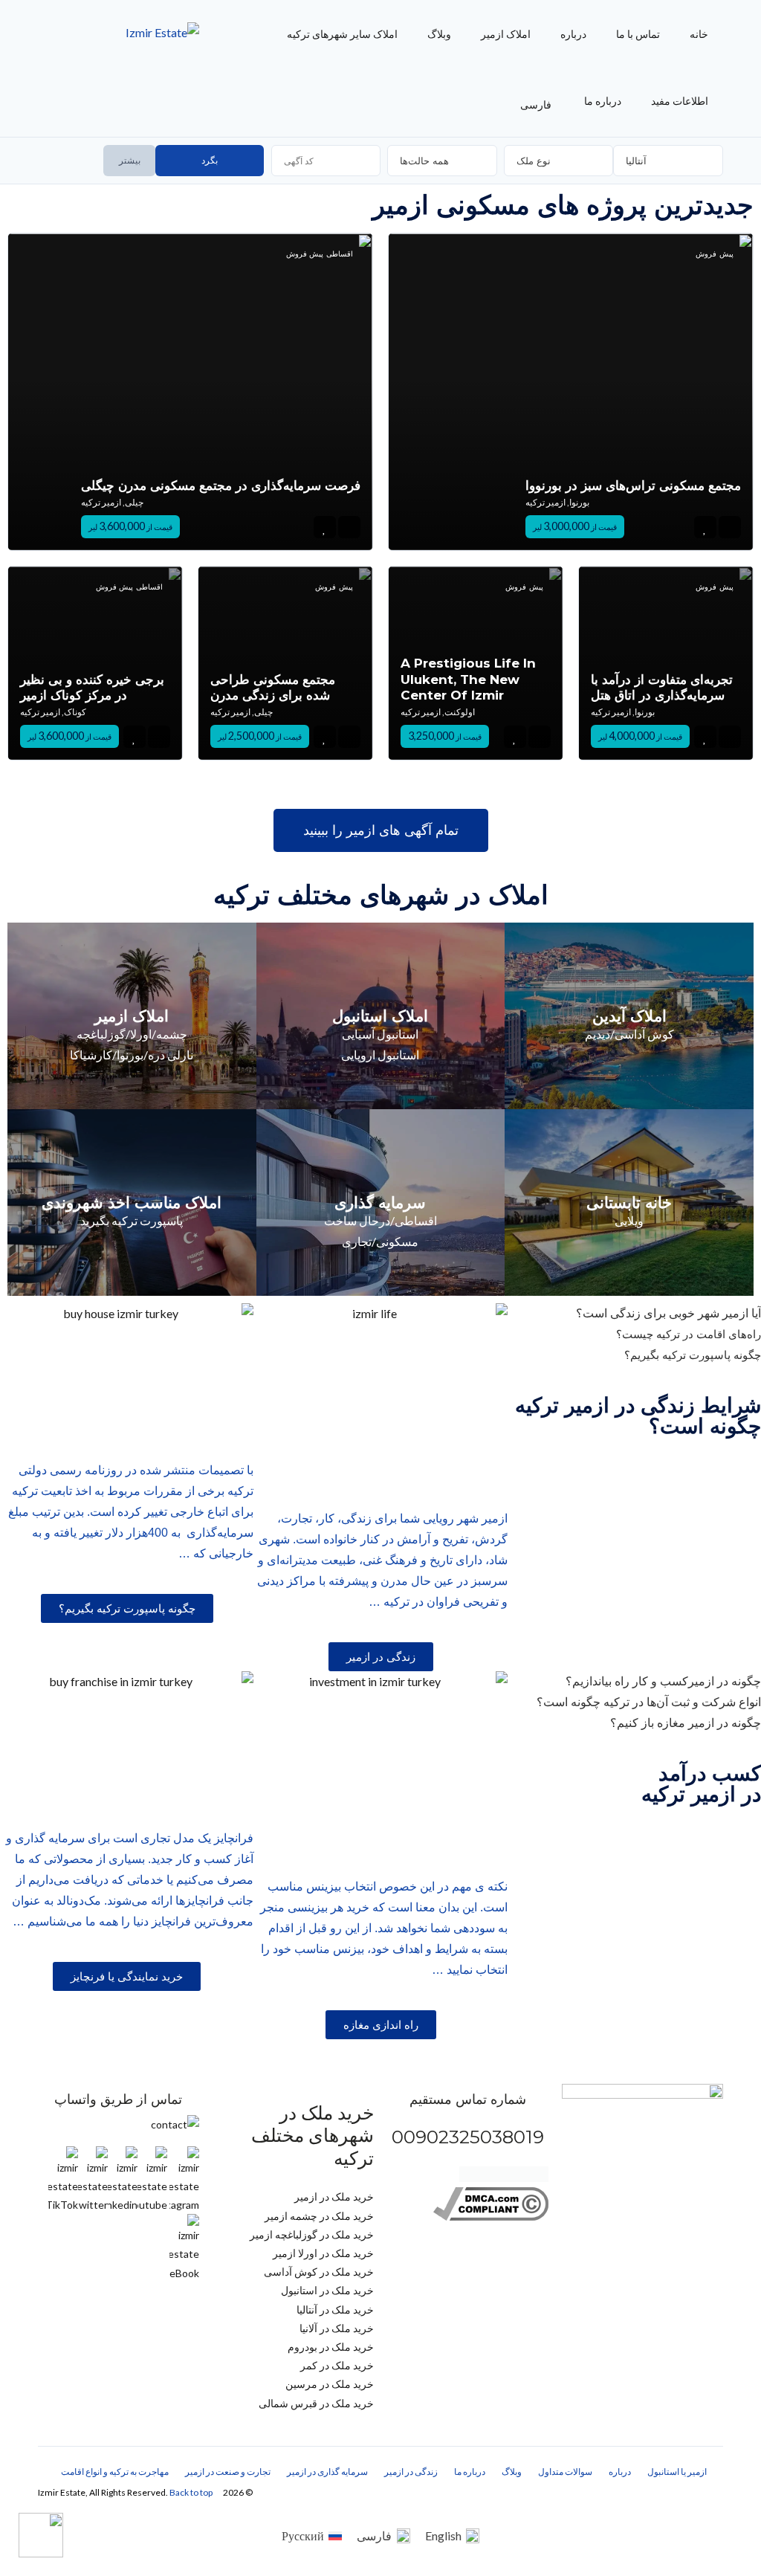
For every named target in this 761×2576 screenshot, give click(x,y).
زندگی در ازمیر (411, 2472)
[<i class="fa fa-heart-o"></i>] (324, 527)
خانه (699, 34)
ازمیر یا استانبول (677, 2472)
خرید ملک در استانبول (327, 2290)
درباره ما (603, 101)
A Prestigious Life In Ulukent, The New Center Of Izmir (468, 679)
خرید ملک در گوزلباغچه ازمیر (312, 2234)
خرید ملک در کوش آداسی (319, 2272)
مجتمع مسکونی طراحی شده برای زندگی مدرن (273, 687)
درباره (573, 34)
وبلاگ (439, 34)
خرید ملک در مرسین (330, 2384)
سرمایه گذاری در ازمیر (327, 2472)
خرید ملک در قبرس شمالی (316, 2403)
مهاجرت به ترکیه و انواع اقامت (115, 2472)
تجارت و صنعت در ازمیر (228, 2472)
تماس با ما (638, 34)
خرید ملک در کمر (337, 2365)
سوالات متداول (565, 2472)
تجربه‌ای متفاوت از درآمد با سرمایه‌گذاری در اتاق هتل (662, 687)
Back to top (191, 2492)
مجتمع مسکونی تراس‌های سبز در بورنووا (633, 485)
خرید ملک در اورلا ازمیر (323, 2253)
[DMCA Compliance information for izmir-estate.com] (491, 2217)
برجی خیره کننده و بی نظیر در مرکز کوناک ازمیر (92, 687)
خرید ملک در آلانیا (337, 2328)
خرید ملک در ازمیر (334, 2196)
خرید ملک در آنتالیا (335, 2309)
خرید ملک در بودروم (331, 2347)
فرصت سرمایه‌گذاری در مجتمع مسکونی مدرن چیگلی (221, 485)
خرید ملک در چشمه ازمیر (319, 2216)
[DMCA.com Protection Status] (504, 2178)
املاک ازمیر (506, 34)
